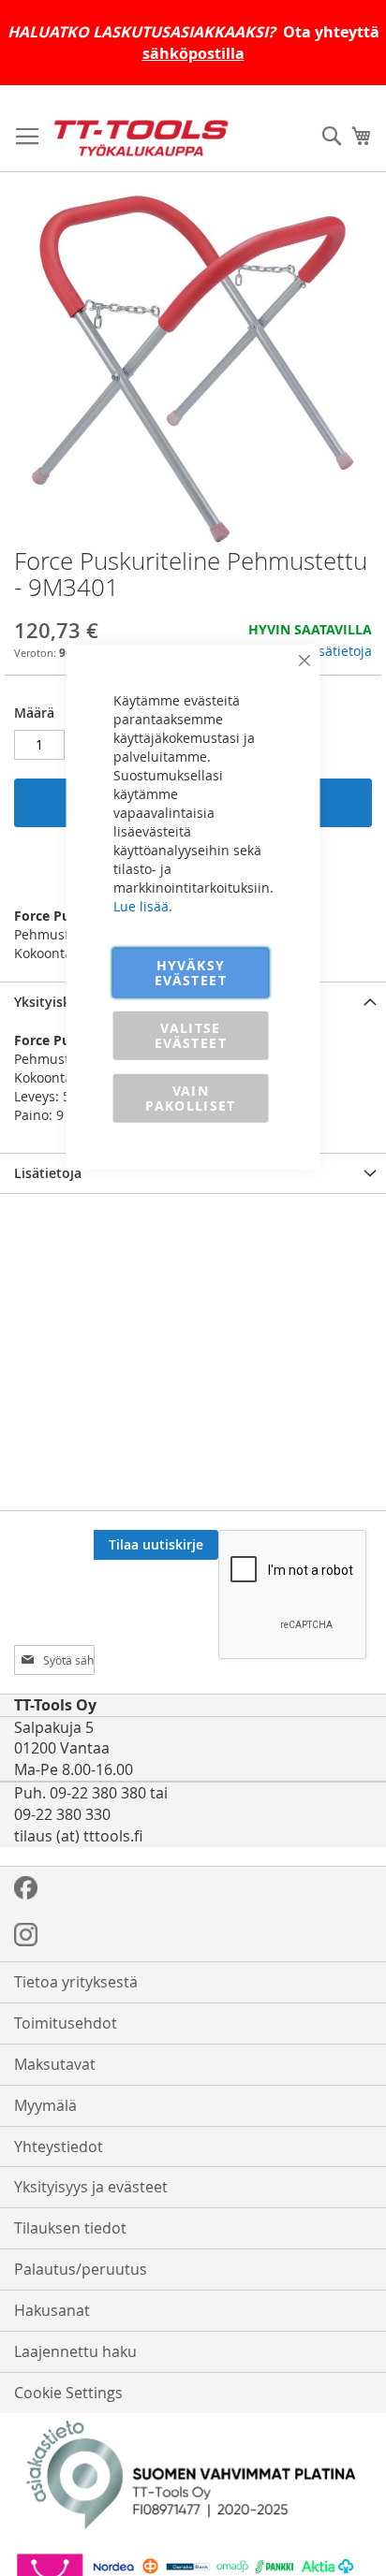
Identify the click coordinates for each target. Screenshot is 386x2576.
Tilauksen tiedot (70, 2228)
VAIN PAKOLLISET (191, 1097)
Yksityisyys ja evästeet (91, 2187)
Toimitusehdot (66, 2023)
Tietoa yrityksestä (76, 1982)
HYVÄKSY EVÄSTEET (191, 972)
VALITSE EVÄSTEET (191, 1034)
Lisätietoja (340, 651)
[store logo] (141, 138)
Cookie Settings (68, 2393)
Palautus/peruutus (81, 2269)
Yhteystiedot (59, 2147)
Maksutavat (55, 2064)
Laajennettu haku (75, 2351)
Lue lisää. (143, 905)
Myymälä (45, 2105)
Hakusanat (52, 2310)
